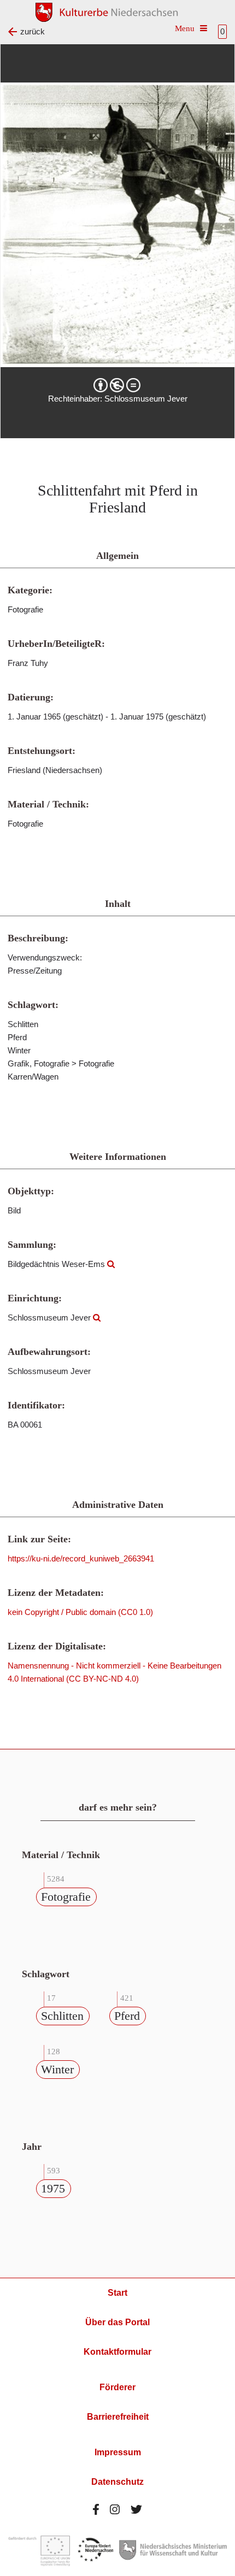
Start (117, 2293)
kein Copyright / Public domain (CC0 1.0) (80, 1612)
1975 (53, 2188)
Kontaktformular (117, 2352)
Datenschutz (117, 2482)
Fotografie (66, 1897)
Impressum (118, 2452)
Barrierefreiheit (118, 2417)
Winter (57, 2069)
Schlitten (62, 2016)
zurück (33, 31)
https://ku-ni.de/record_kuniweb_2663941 (81, 1558)
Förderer (117, 2387)
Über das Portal (117, 2322)
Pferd (127, 2016)
